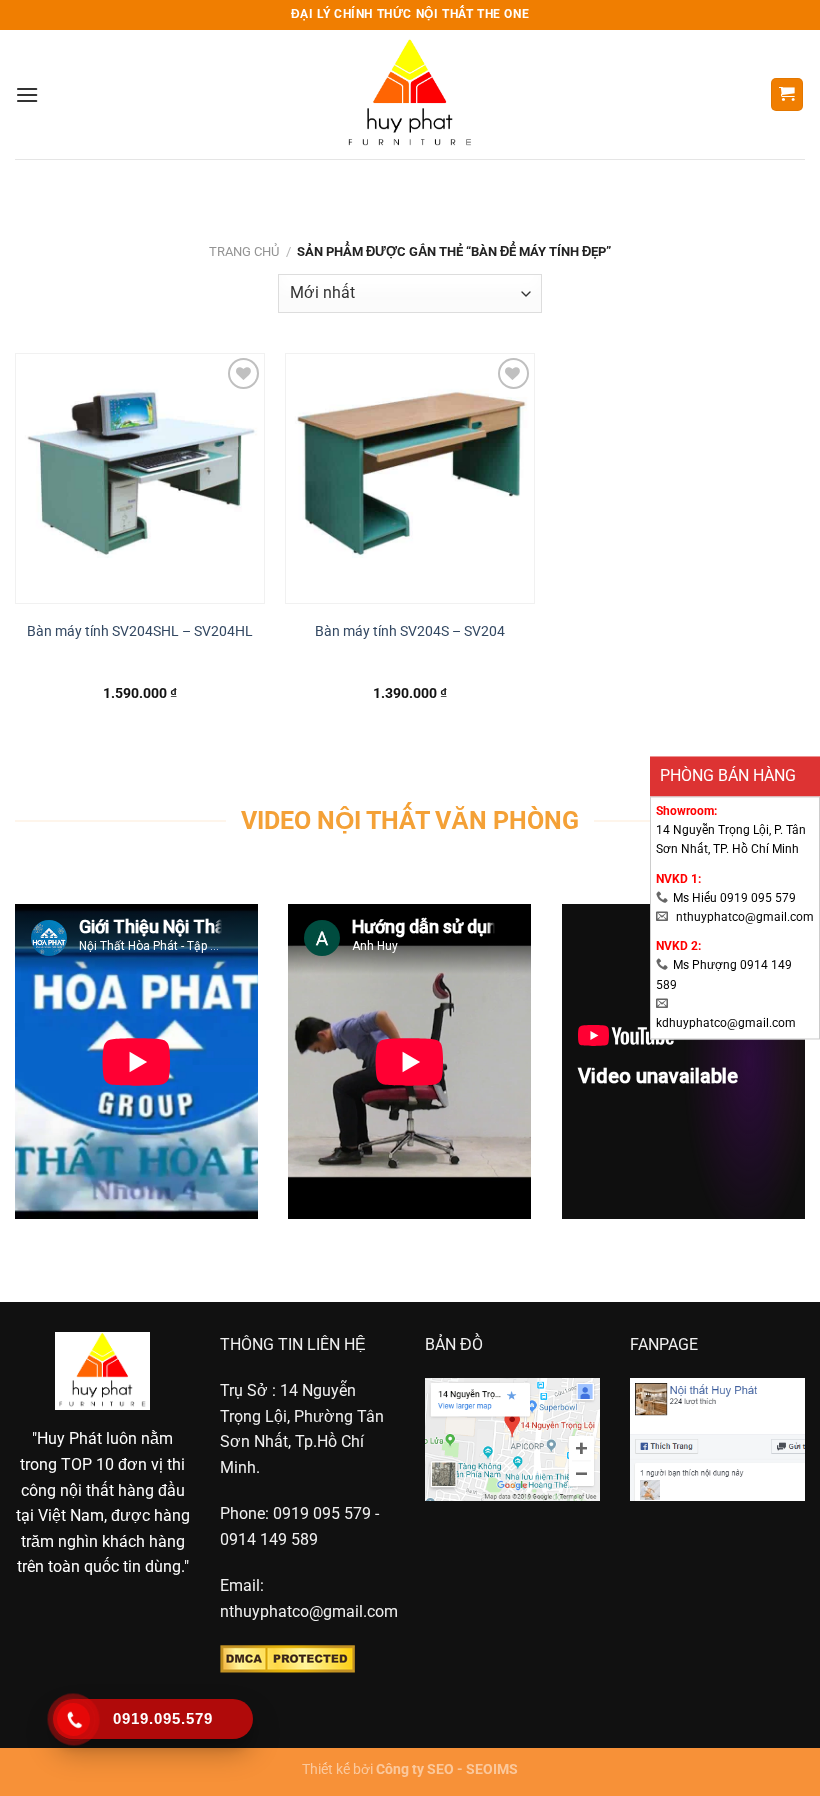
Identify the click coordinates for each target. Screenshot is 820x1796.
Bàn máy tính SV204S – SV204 (410, 631)
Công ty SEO (415, 1769)
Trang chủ (244, 251)
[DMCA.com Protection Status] (287, 1658)
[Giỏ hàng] (787, 94)
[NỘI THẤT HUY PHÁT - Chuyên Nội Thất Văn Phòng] (410, 94)
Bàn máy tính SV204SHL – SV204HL (140, 631)
